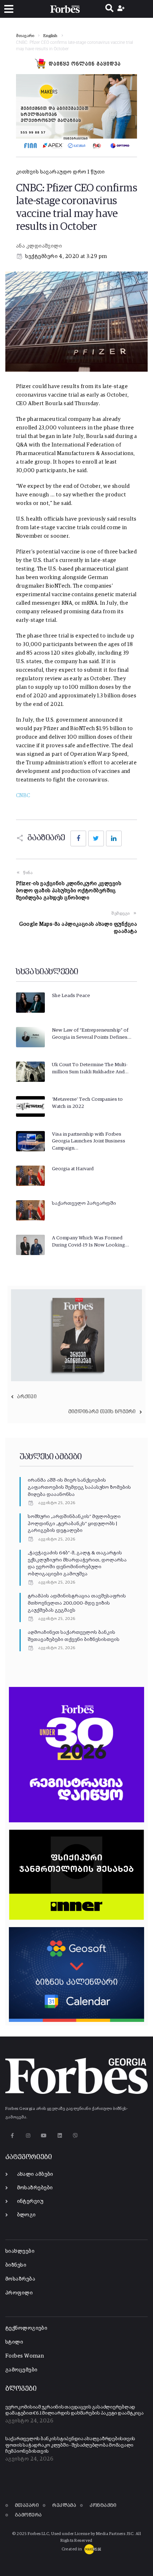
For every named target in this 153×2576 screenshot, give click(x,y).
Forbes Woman (25, 2356)
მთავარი (25, 36)
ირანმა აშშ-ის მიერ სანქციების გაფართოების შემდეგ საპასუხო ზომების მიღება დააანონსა (79, 1487)
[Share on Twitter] (96, 838)
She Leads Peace (71, 996)
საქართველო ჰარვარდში (84, 1203)
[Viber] (76, 2136)
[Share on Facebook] (78, 838)
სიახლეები (20, 2251)
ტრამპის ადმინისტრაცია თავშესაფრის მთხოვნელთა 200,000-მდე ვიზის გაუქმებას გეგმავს (77, 1603)
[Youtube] (44, 2136)
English (51, 36)
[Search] (109, 9)
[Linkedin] (60, 2136)
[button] (9, 9)
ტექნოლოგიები (26, 2328)
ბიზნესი (16, 2265)
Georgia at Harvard (73, 1169)
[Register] (122, 9)
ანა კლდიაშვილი (39, 246)
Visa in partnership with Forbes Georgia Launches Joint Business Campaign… (89, 1141)
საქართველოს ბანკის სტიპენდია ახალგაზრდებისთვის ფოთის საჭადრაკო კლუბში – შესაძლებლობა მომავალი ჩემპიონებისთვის (70, 2445)
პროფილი (19, 2293)
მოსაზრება (20, 2279)
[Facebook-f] (12, 2136)
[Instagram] (28, 2136)
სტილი (14, 2342)
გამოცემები (22, 2370)
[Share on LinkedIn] (114, 838)
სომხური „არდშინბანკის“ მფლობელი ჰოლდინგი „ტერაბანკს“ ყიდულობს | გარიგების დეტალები (74, 1524)
